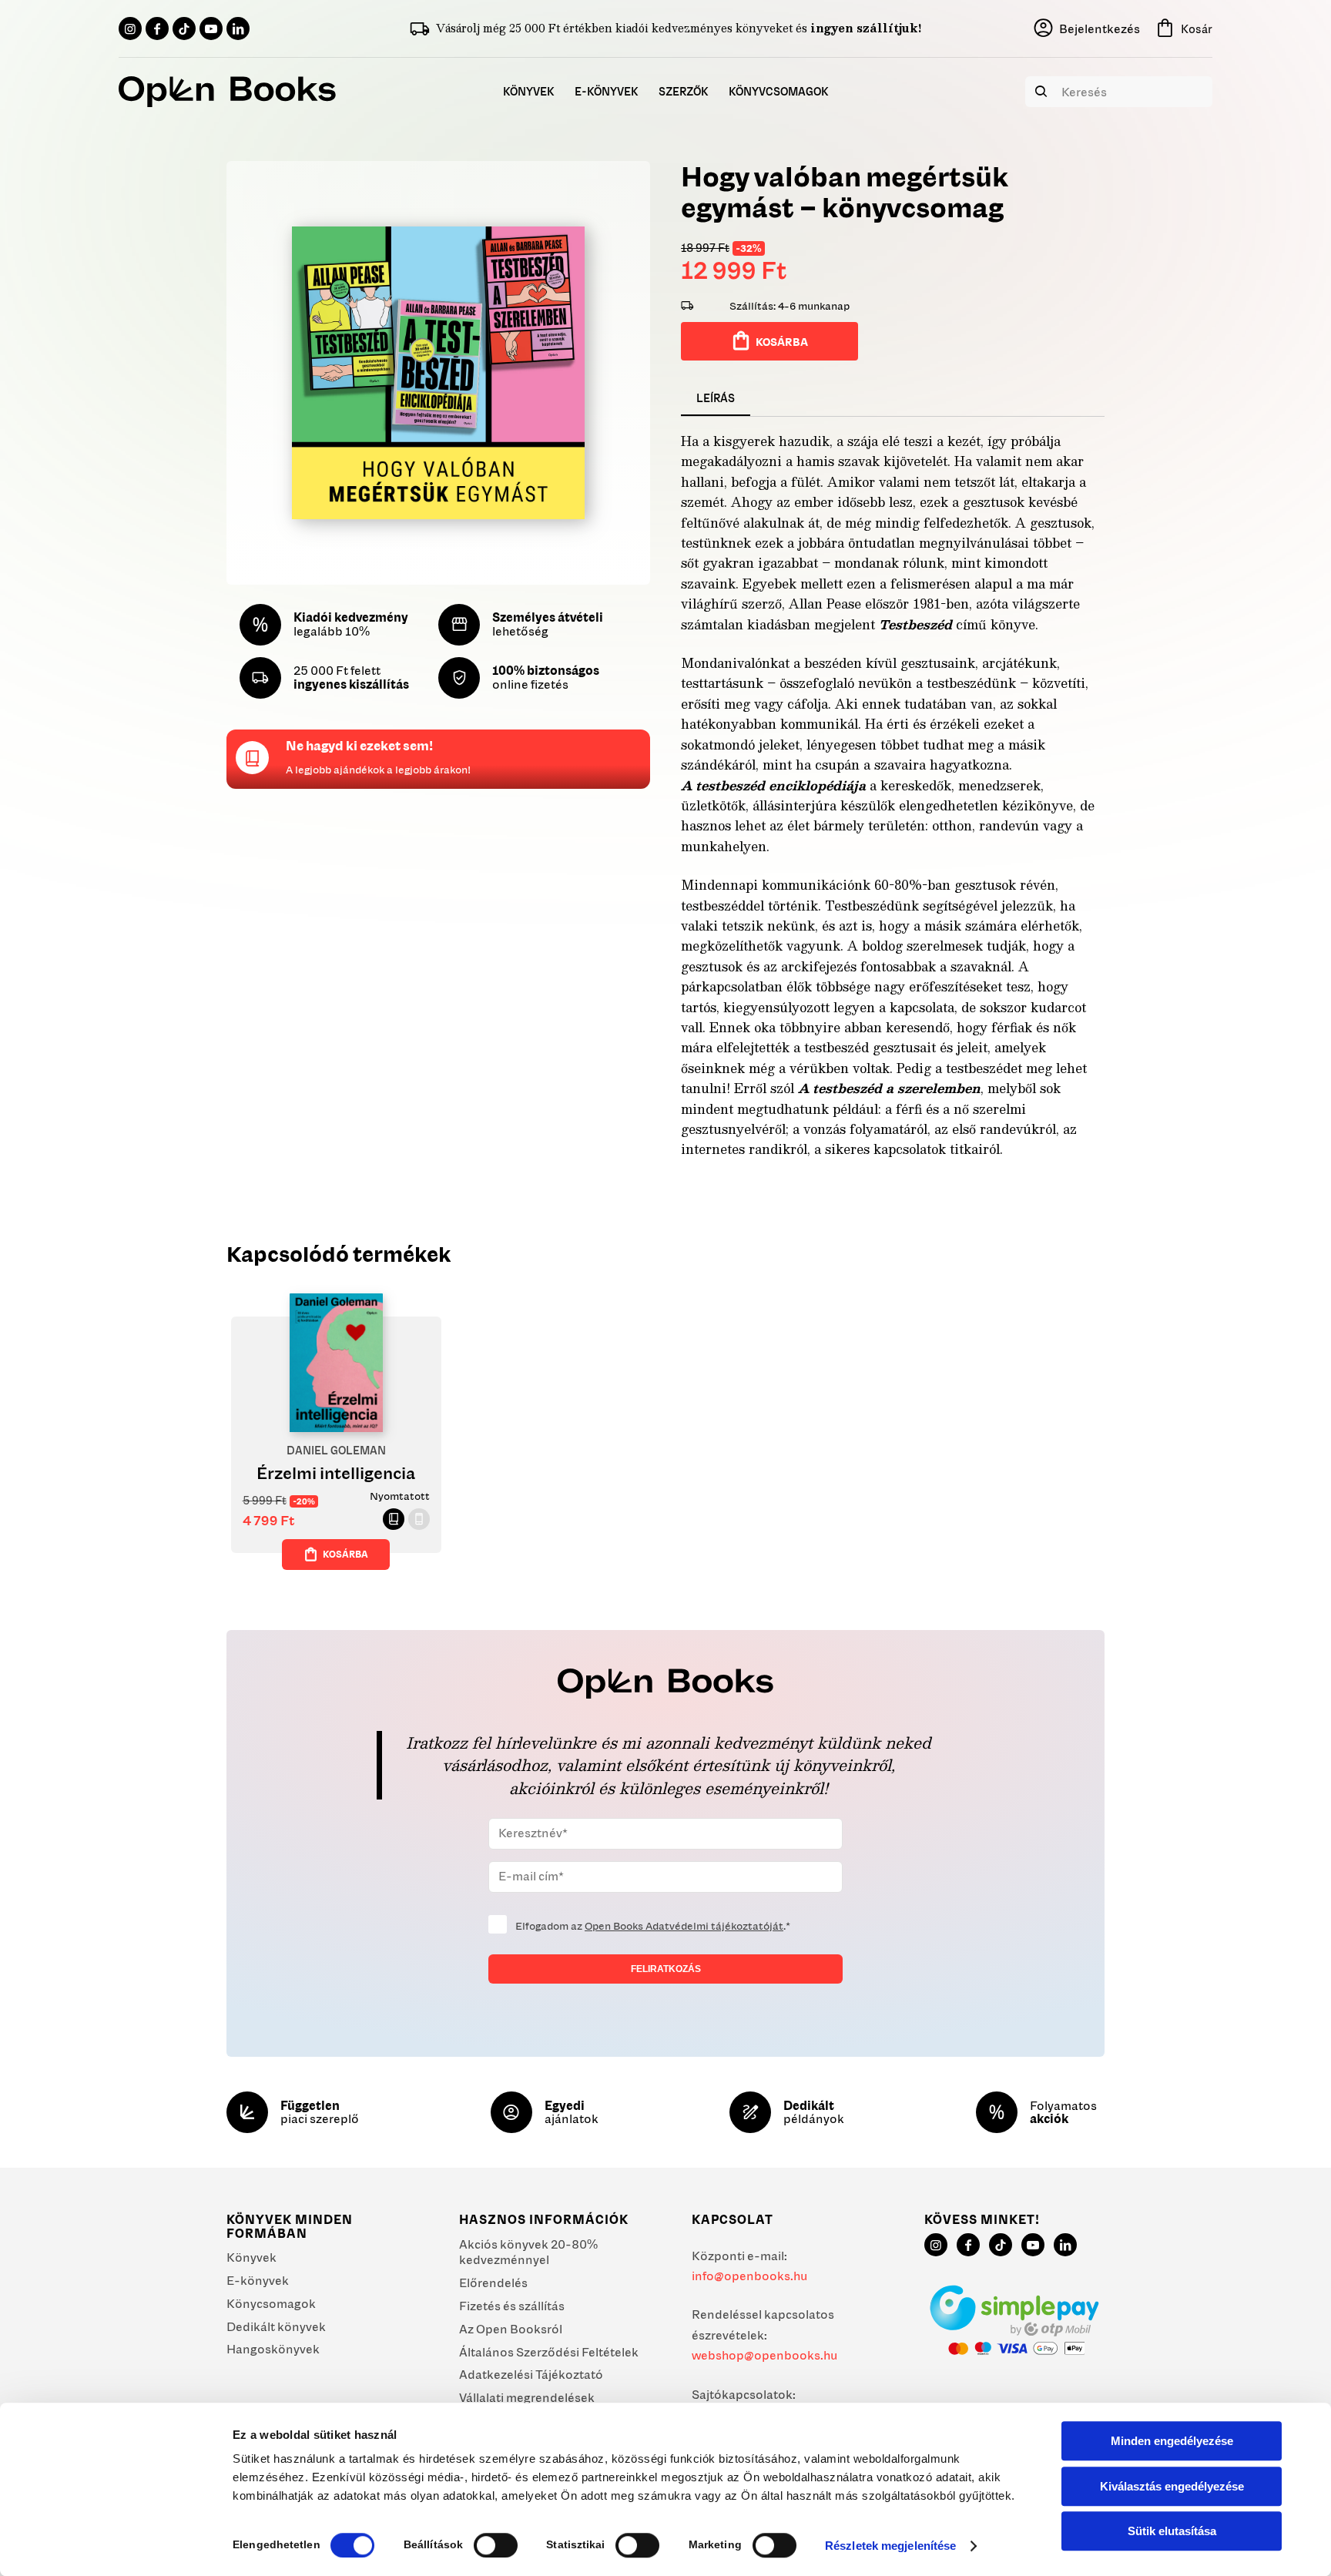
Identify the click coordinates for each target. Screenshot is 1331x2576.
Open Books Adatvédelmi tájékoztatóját (684, 1926)
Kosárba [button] (345, 1554)
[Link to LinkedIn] (238, 29)
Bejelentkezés (1100, 29)
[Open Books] (227, 92)
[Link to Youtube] (211, 29)
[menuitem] (529, 92)
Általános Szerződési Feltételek (549, 2352)
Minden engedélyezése (1172, 2441)
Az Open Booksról (511, 2329)
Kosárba (782, 342)
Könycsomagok (271, 2303)
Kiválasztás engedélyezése (1172, 2486)
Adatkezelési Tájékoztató (531, 2374)
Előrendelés (493, 2283)
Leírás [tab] (716, 398)
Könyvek (251, 2257)
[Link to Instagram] (130, 29)
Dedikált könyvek (276, 2326)
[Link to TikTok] (184, 29)
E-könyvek (258, 2280)
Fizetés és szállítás (512, 2306)
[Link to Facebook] (157, 29)
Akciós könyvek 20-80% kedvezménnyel (528, 2252)
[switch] (496, 2545)
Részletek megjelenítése (890, 2546)
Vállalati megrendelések (527, 2397)
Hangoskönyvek (273, 2349)
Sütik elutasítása (1172, 2531)
